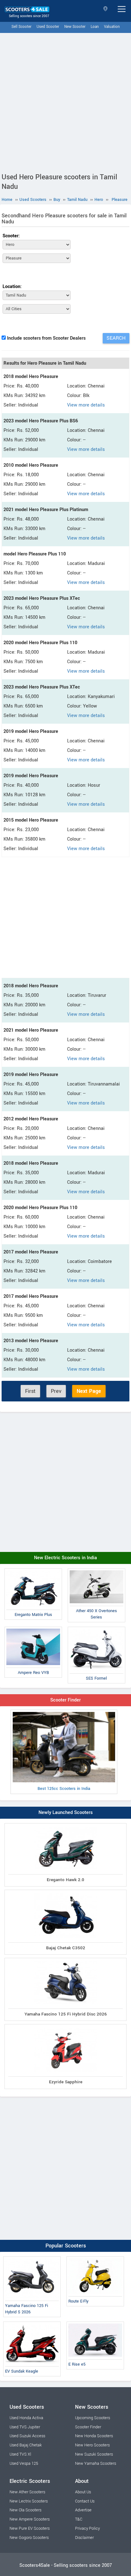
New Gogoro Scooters (29, 2538)
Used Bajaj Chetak (26, 2445)
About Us (83, 2492)
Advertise (83, 2510)
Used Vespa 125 (24, 2464)
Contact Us (85, 2501)
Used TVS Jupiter (25, 2427)
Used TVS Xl (20, 2454)
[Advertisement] (65, 101)
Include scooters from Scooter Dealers (46, 338)
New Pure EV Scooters (30, 2528)
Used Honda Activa (26, 2418)
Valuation (112, 27)
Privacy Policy (87, 2528)
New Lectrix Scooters (29, 2501)
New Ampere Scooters (30, 2519)
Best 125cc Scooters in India (64, 1789)
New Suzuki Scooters (94, 2454)
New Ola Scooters (25, 2510)
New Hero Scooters (92, 2445)
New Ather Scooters (27, 2492)
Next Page (89, 1391)
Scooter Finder (65, 1700)
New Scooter (75, 27)
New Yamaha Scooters (96, 2464)
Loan (95, 27)
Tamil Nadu (106, 9)
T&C (79, 2519)
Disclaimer (84, 2538)
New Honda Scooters (94, 2436)
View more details (86, 405)
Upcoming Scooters (93, 2418)
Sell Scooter (21, 27)
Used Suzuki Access (27, 2436)
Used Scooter (48, 27)
